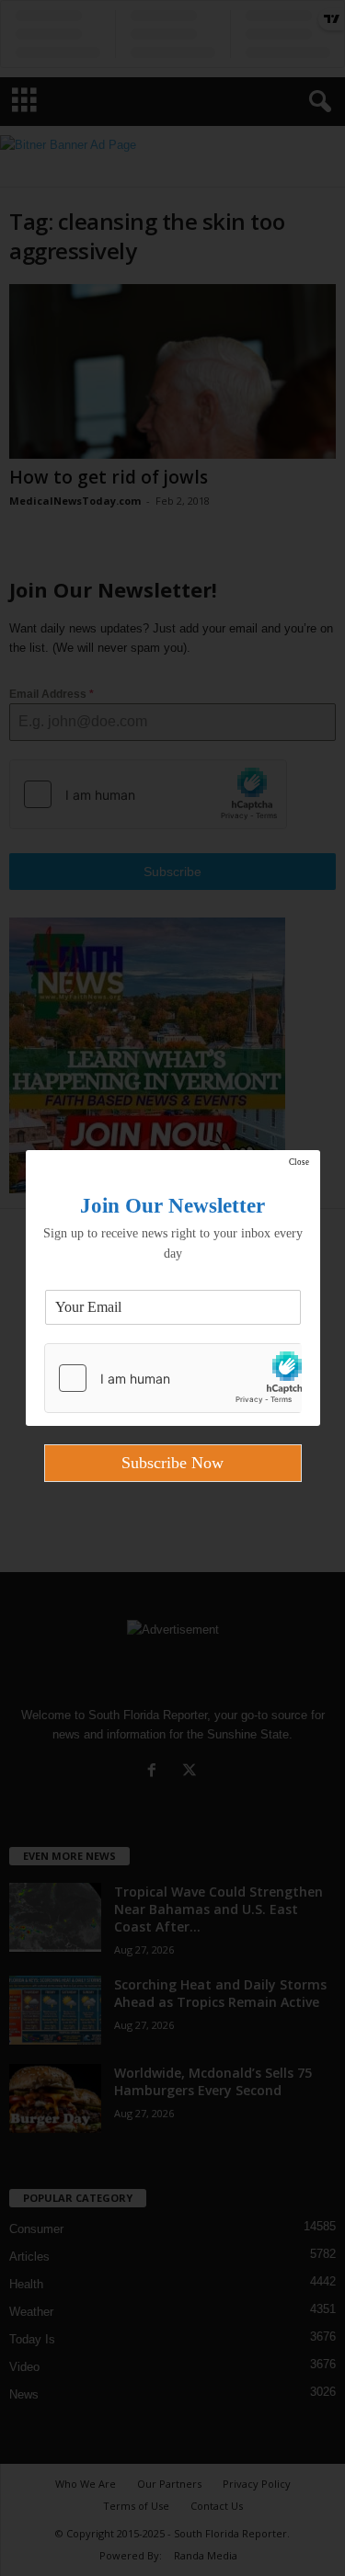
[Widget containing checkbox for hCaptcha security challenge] (173, 1378)
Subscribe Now (172, 1463)
